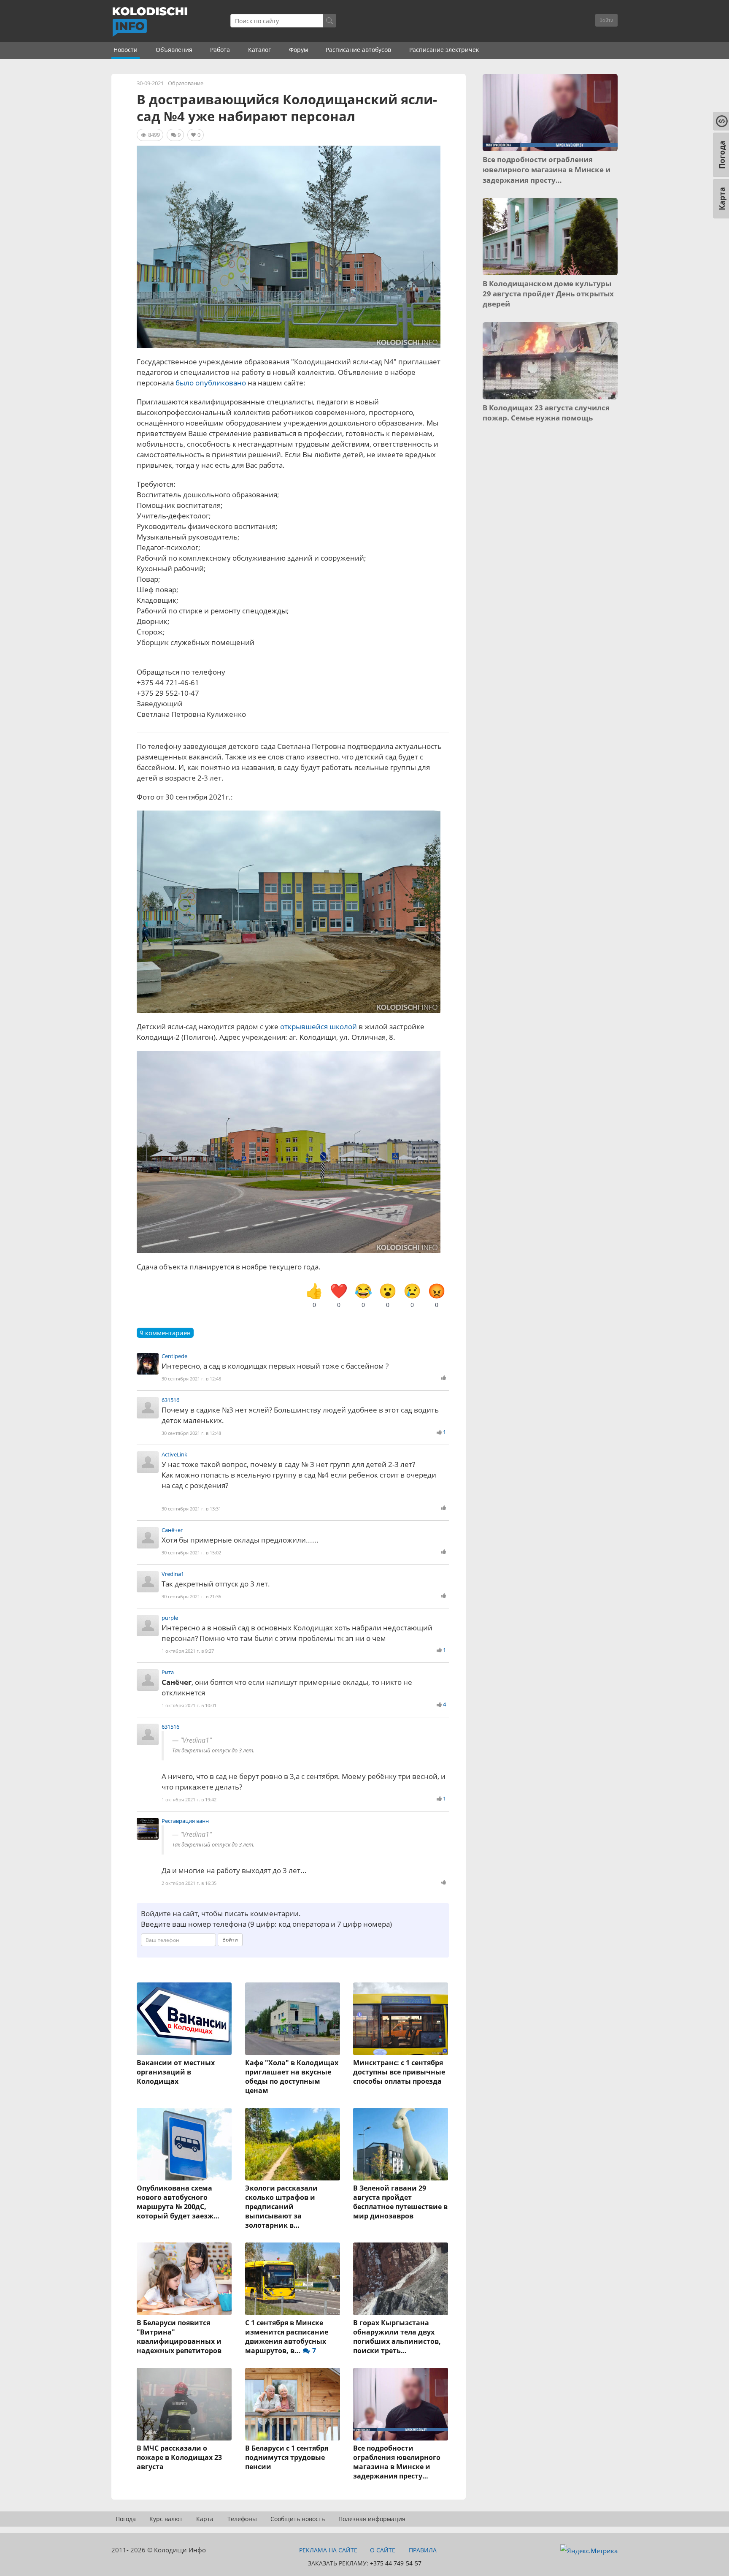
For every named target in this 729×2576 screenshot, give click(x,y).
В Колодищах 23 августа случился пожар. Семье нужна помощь (546, 413)
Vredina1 (173, 1574)
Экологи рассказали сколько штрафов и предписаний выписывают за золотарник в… (281, 2207)
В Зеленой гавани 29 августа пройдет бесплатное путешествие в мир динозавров (400, 2202)
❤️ (339, 1295)
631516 (170, 1400)
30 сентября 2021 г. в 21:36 (191, 1596)
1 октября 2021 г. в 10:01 (189, 1705)
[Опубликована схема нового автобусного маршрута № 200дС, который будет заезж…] (185, 2144)
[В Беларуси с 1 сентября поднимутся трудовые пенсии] (293, 2404)
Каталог (259, 50)
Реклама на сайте (328, 2550)
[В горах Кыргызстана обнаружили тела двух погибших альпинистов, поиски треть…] (401, 2279)
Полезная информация (372, 2519)
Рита (168, 1672)
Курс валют (166, 2519)
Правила (423, 2550)
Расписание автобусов (358, 50)
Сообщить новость (298, 2519)
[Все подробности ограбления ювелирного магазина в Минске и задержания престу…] (401, 2404)
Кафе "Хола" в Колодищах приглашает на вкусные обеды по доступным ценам (292, 2077)
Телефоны (242, 2519)
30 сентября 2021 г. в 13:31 (191, 1509)
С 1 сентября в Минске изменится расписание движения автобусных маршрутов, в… (287, 2337)
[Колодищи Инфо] (150, 22)
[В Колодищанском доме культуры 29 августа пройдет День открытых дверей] (550, 237)
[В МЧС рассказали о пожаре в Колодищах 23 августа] (185, 2404)
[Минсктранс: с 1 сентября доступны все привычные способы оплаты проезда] (401, 2019)
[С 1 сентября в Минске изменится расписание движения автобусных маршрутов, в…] (293, 2279)
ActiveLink (174, 1454)
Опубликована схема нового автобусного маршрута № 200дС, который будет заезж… (178, 2202)
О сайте (383, 2550)
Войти (606, 20)
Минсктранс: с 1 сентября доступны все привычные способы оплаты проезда (399, 2072)
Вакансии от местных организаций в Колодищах (176, 2072)
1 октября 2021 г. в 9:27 (188, 1651)
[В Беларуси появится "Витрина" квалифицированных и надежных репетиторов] (185, 2279)
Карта (205, 2519)
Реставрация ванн (185, 1821)
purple (170, 1618)
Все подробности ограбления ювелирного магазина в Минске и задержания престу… (397, 2462)
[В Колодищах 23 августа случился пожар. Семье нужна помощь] (550, 361)
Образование (186, 83)
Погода (126, 2519)
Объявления (174, 50)
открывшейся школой (319, 1026)
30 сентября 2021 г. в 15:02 (191, 1552)
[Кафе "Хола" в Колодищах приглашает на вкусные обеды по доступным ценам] (293, 2019)
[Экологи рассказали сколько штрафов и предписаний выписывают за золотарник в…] (293, 2144)
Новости (126, 50)
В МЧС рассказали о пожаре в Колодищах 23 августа (179, 2457)
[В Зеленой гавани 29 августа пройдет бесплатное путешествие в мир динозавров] (401, 2144)
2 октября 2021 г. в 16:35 (189, 1883)
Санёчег (172, 1530)
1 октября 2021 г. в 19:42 (189, 1799)
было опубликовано (211, 383)
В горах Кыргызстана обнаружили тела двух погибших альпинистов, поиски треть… (397, 2337)
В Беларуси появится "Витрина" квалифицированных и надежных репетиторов (179, 2337)
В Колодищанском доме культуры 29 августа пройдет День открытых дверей (548, 294)
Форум (298, 50)
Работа (220, 50)
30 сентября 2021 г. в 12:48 (191, 1379)
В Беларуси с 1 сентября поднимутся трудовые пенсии (287, 2457)
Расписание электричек (444, 50)
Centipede (174, 1356)
